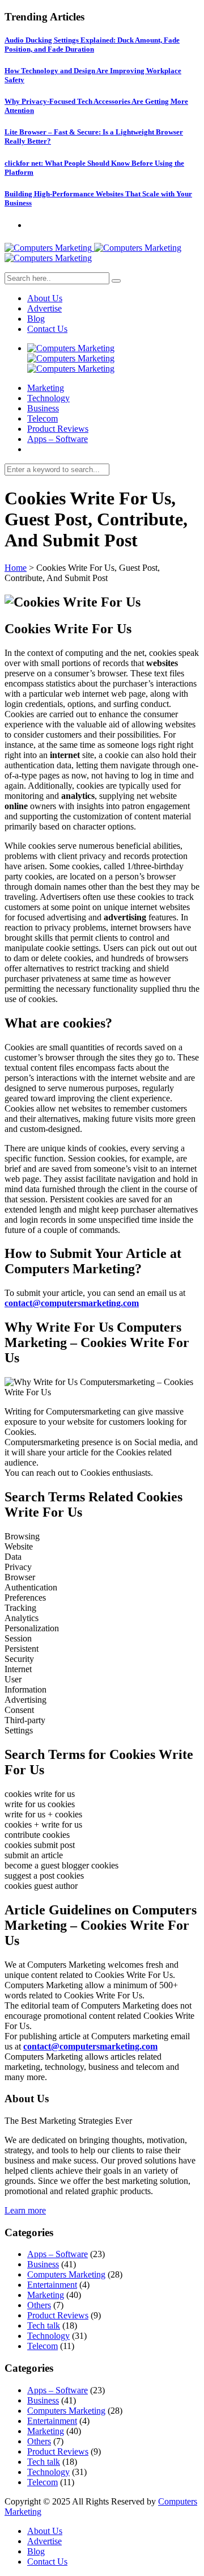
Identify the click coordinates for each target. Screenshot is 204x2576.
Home (16, 568)
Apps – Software (58, 439)
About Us (45, 298)
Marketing (46, 388)
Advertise (44, 308)
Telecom (42, 418)
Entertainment (52, 2285)
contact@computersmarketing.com (72, 1303)
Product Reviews (58, 429)
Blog (36, 319)
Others (39, 2305)
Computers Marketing (66, 2274)
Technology (48, 398)
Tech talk (44, 2325)
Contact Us (47, 329)
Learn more (25, 2210)
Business (43, 408)
